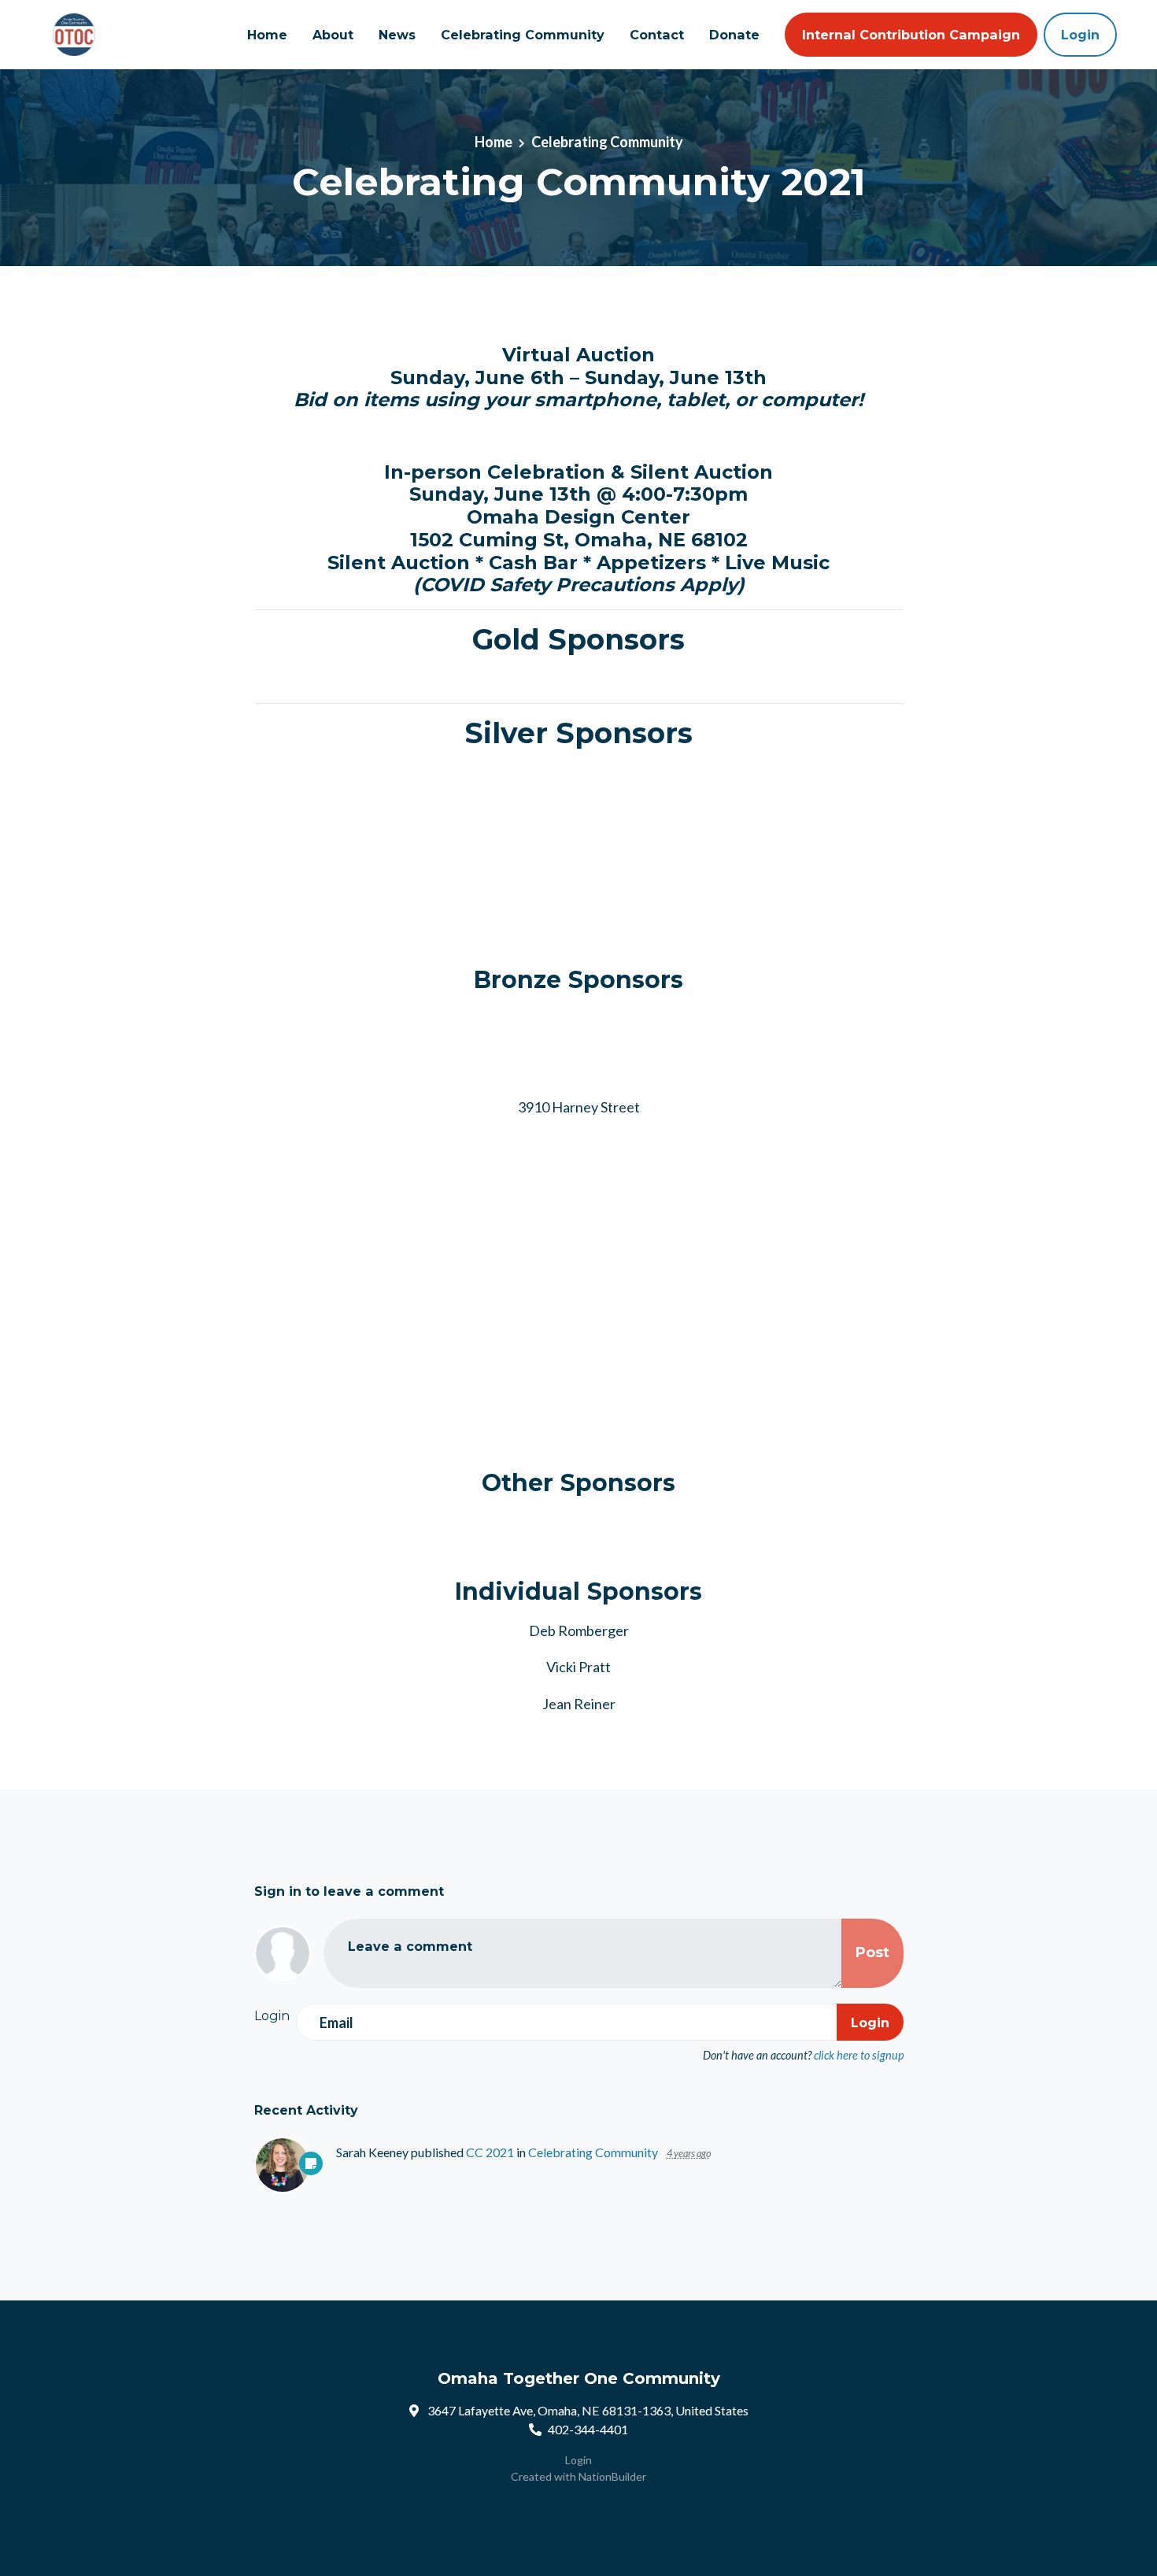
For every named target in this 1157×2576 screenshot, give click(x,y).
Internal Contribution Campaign (911, 35)
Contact (657, 35)
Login (1080, 35)
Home (267, 35)
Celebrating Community (523, 35)
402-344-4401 (588, 2429)
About (333, 35)
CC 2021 (490, 2152)
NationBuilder (612, 2476)
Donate (734, 35)
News (397, 35)
